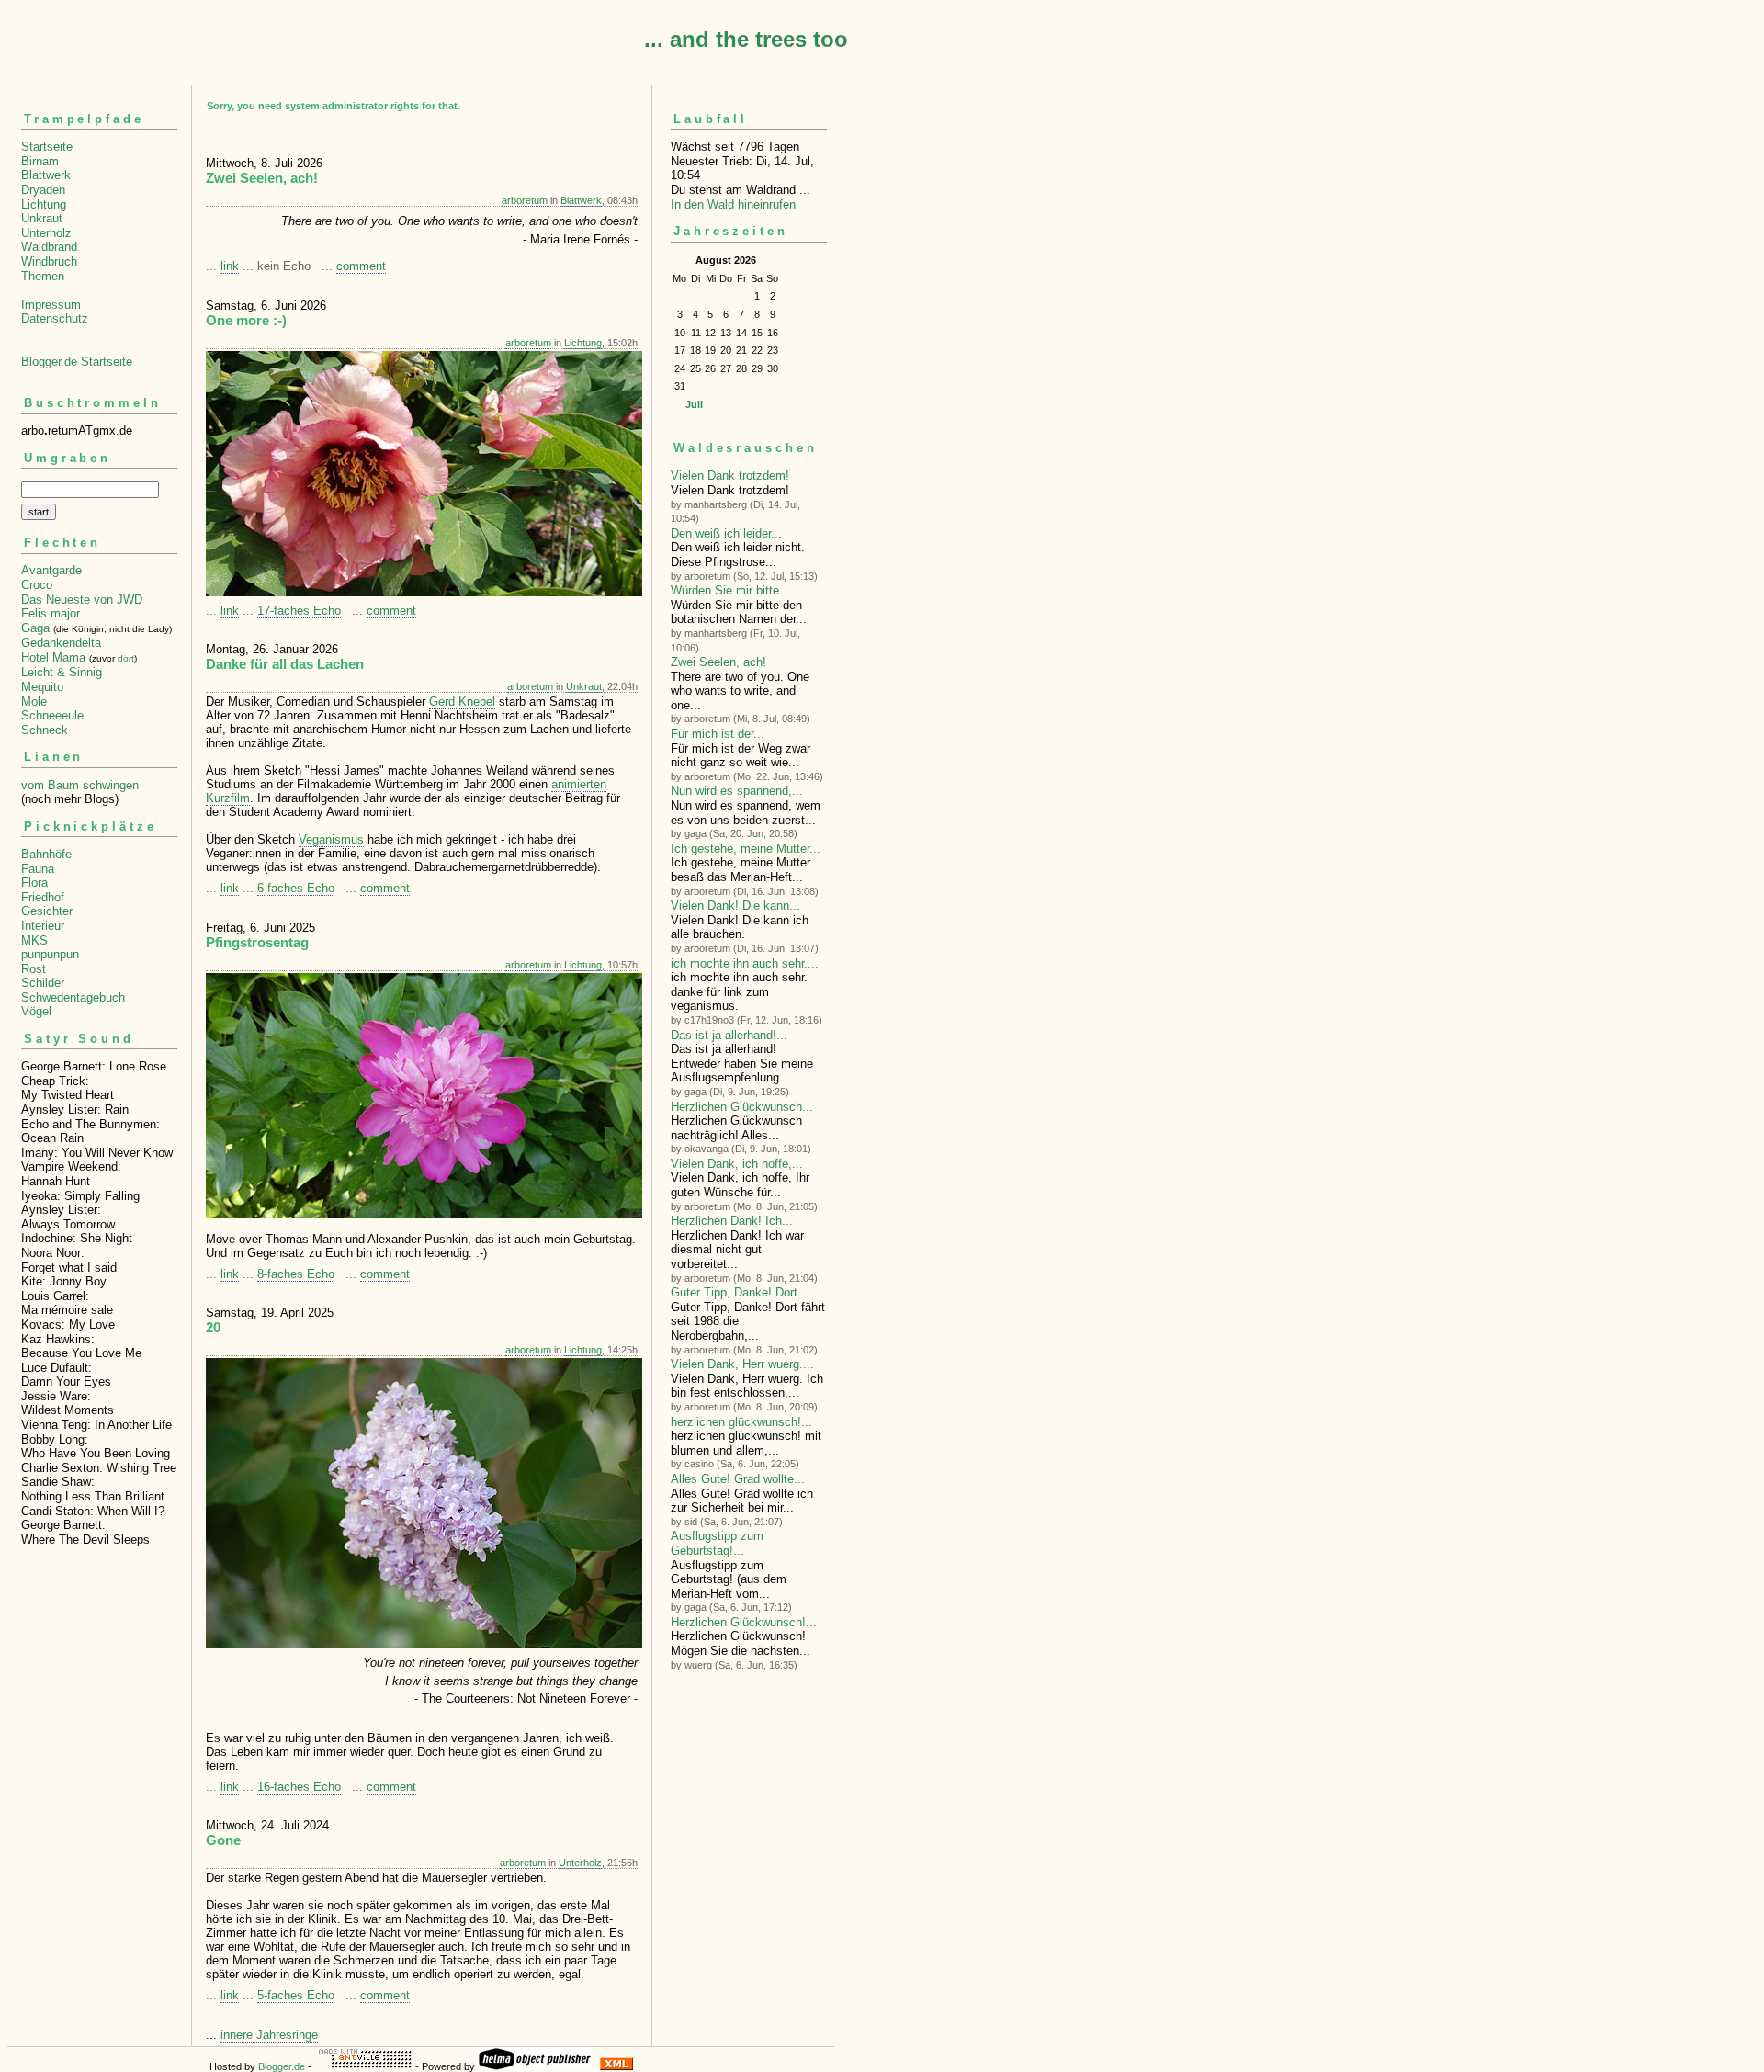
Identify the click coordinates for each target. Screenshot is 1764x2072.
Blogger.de (282, 2066)
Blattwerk (46, 175)
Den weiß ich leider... (726, 533)
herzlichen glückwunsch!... (741, 1422)
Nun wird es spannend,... (737, 791)
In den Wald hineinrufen (733, 204)
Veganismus (331, 839)
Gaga (35, 628)
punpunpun (50, 954)
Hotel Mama (53, 657)
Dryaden (43, 190)
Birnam (40, 161)
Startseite (47, 147)
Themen (43, 276)
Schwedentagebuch (73, 997)
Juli (694, 404)
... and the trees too (746, 39)
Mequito (42, 687)
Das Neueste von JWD (82, 600)
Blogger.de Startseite (77, 362)
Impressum (51, 305)
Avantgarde (51, 570)
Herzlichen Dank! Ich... (732, 1221)
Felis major (51, 613)
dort (126, 658)
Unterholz (46, 233)
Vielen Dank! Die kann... (735, 906)
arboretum (525, 200)
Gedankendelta (61, 643)
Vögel (36, 1011)
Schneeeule (52, 715)
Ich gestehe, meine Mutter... (746, 849)
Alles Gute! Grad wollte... (738, 1479)
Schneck (45, 730)
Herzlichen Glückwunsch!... (744, 1622)
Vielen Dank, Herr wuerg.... (742, 1364)
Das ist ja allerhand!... (729, 1035)
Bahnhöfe (46, 854)
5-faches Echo (296, 1995)
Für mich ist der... (718, 734)
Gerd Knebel (462, 702)
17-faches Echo (299, 611)
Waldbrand (49, 247)
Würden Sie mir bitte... (730, 590)
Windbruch (49, 261)
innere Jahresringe (269, 2035)
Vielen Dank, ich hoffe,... (737, 1164)
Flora (34, 883)
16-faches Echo (299, 1787)
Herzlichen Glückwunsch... (742, 1107)
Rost (34, 969)
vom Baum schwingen (80, 785)
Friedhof (43, 897)
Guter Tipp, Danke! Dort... (740, 1292)
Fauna (38, 869)
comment (361, 266)
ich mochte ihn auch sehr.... (745, 963)
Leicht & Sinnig (62, 672)
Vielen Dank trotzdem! (730, 476)
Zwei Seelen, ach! (718, 662)
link (230, 266)
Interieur (43, 926)
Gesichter (47, 911)
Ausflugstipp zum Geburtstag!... (717, 1543)
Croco (37, 585)
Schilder (43, 983)
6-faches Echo (296, 888)
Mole (34, 702)
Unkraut (42, 218)
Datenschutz (55, 318)
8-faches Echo (296, 1274)
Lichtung (44, 204)
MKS (34, 940)
